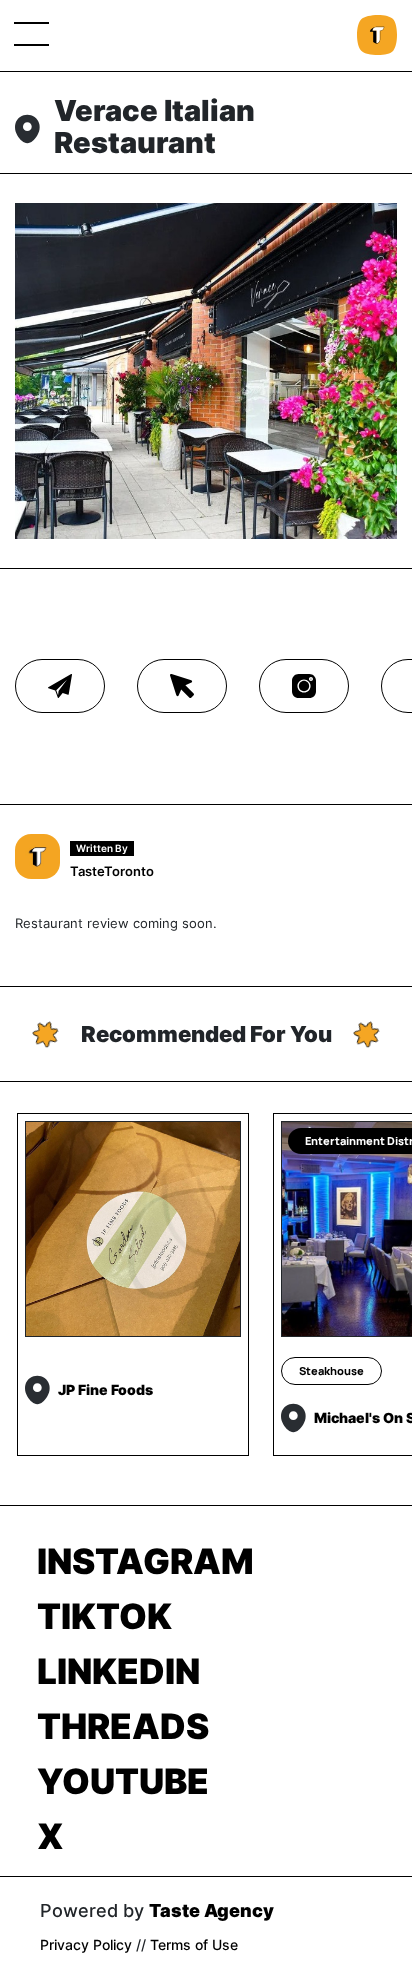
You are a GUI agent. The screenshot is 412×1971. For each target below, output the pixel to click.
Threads (123, 1726)
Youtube (123, 1781)
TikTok (104, 1616)
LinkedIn (118, 1671)
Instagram (145, 1561)
